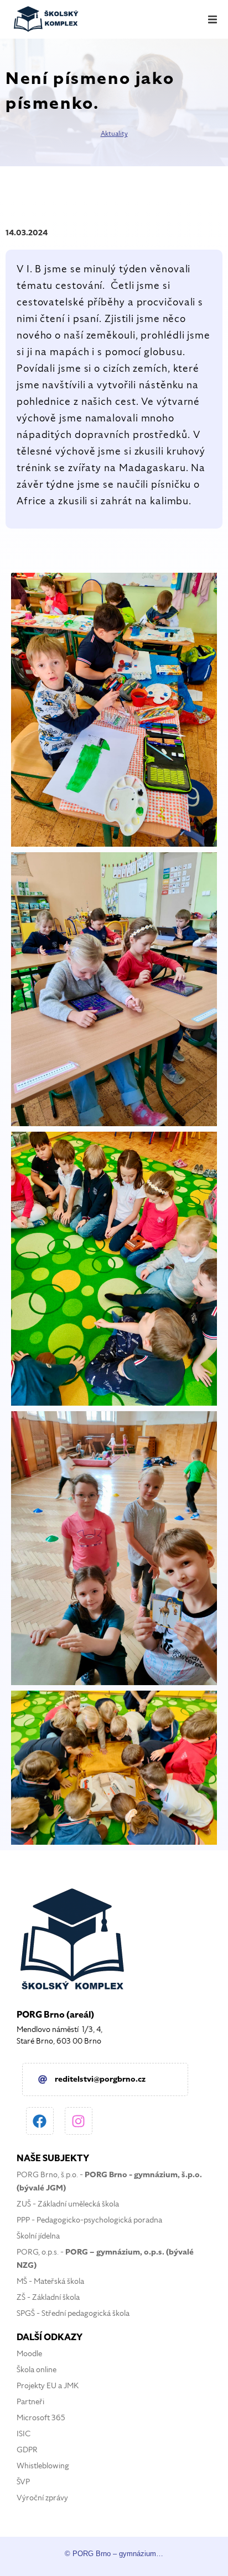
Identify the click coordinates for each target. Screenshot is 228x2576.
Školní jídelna (38, 2236)
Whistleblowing (43, 2466)
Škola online (37, 2370)
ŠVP (23, 2482)
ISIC (24, 2434)
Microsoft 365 (41, 2418)
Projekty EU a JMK (48, 2386)
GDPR (27, 2450)
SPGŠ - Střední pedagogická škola (73, 2313)
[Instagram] (79, 2121)
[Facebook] (40, 2121)
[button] (213, 19)
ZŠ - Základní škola (48, 2297)
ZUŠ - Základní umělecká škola (68, 2204)
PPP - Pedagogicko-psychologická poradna (89, 2220)
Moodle (29, 2354)
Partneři (30, 2402)
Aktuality (114, 134)
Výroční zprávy (42, 2498)
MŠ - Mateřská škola (50, 2281)
